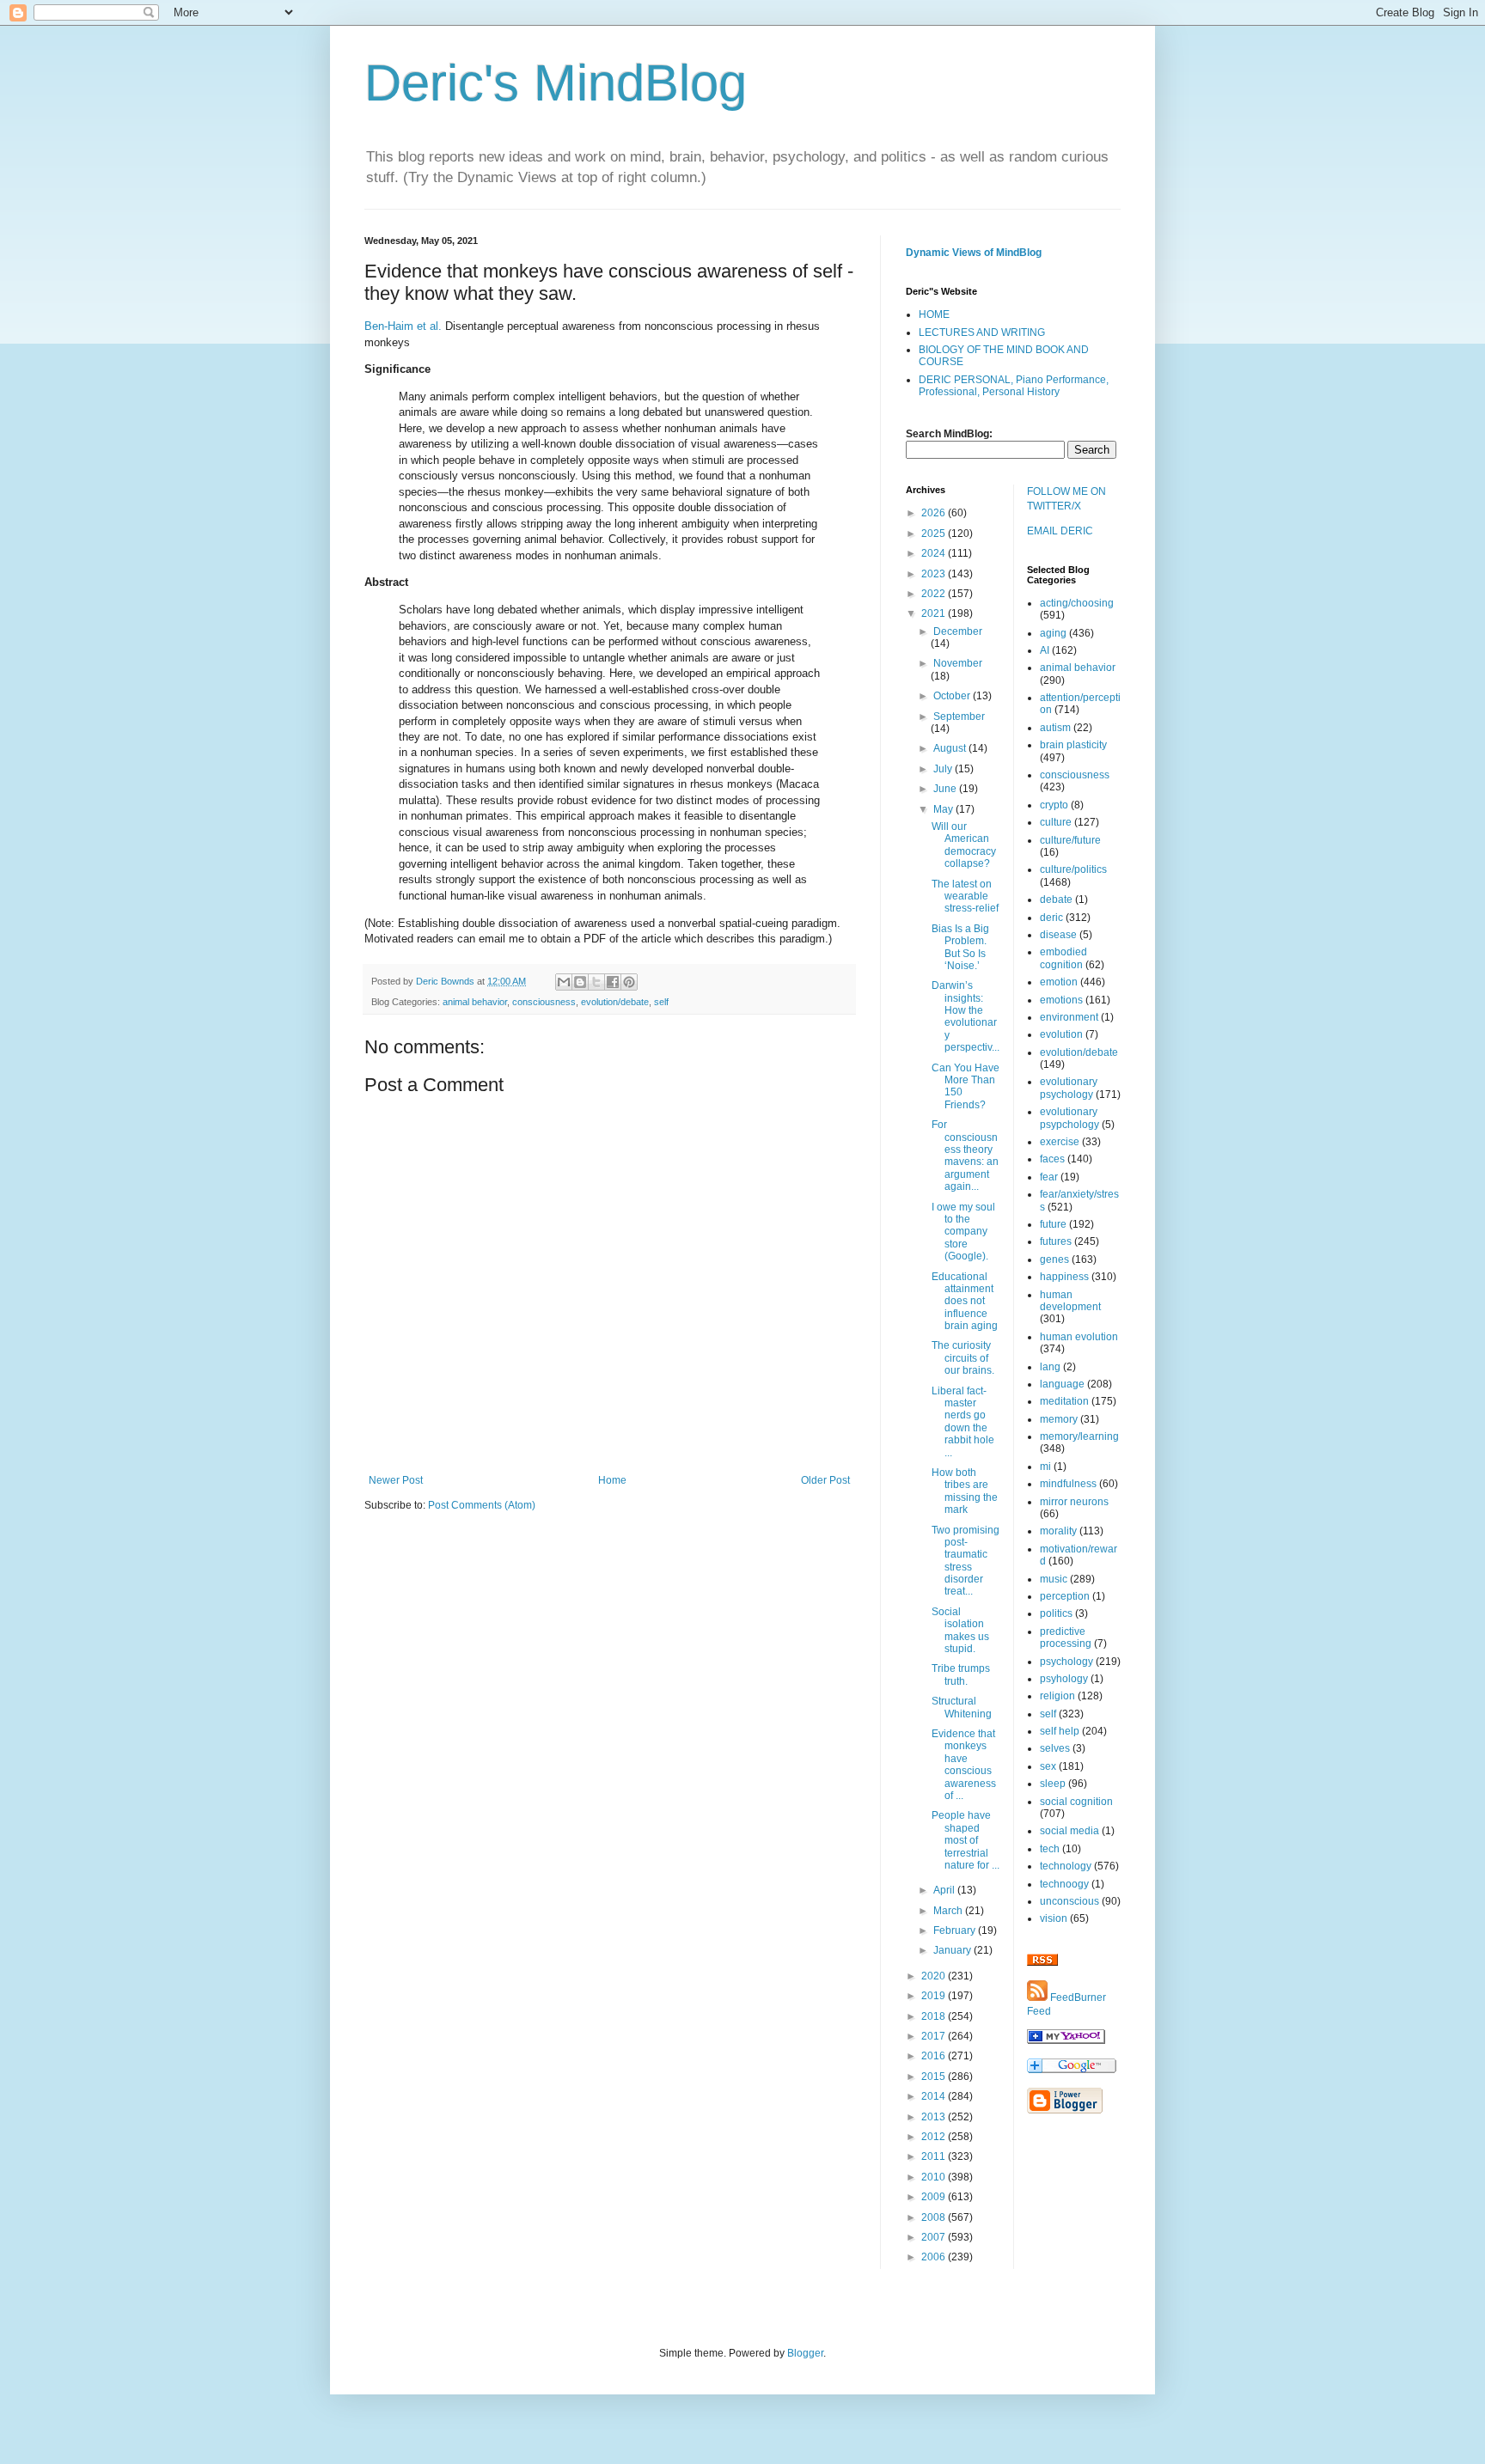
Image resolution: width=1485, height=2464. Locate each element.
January (953, 1950)
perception (1065, 1596)
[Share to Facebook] (613, 982)
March (949, 1911)
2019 (935, 1996)
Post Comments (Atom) (482, 1505)
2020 (935, 1976)
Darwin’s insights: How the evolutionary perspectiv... (966, 1016)
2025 (935, 534)
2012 (935, 2137)
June (946, 789)
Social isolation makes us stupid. (960, 1630)
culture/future (1070, 840)
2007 (935, 2237)
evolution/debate (615, 1002)
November (958, 663)
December (958, 631)
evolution (1061, 1034)
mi (1045, 1467)
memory (1059, 1419)
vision (1054, 1918)
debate (1056, 900)
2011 (935, 2156)
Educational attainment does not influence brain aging (965, 1302)
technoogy (1064, 1884)
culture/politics (1073, 869)
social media (1069, 1831)
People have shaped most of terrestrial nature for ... (966, 1840)
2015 (935, 2077)
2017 (935, 2036)
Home (612, 1480)
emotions (1061, 1000)
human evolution (1079, 1337)
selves (1055, 1748)
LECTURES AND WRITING (982, 332)
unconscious (1069, 1901)
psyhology (1064, 1679)
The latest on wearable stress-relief (965, 897)
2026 (935, 513)
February (956, 1930)
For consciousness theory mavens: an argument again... (965, 1156)
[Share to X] (596, 982)
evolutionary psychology (1069, 1088)
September (959, 717)
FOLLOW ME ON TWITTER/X (1066, 499)
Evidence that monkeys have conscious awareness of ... (964, 1765)
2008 (935, 2217)
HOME (934, 314)
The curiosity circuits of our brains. (963, 1358)
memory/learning (1079, 1436)
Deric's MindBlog (556, 83)
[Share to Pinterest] (629, 982)
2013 (935, 2117)
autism (1055, 728)
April (945, 1890)
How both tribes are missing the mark (965, 1491)
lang (1050, 1367)
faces (1052, 1159)
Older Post (825, 1480)
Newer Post (396, 1480)
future (1053, 1224)
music (1054, 1579)
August (951, 748)
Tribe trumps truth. (961, 1674)
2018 (935, 2016)
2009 (935, 2197)
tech (1050, 1849)
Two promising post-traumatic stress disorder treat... (966, 1561)
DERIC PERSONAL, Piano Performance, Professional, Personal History (1014, 386)
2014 (935, 2096)
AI (1045, 650)
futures (1056, 1241)
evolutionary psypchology (1069, 1118)
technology (1066, 1866)
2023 (935, 574)
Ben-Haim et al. (403, 326)
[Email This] (564, 982)
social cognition (1076, 1802)
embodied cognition (1063, 958)
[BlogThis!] (580, 982)
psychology (1066, 1662)
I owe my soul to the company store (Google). (963, 1232)
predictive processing (1066, 1638)
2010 (935, 2177)
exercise (1060, 1142)
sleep (1053, 1784)
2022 (935, 594)
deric (1051, 918)
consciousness (544, 1002)
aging (1053, 633)
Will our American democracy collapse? (964, 845)
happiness (1064, 1277)
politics (1056, 1613)
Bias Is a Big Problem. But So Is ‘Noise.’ (960, 947)
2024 (935, 553)
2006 (935, 2257)
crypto (1054, 805)
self (661, 1002)
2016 (935, 2056)
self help (1060, 1731)
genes (1054, 1259)
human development (1070, 1301)
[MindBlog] (1066, 2040)
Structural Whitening (962, 1707)
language (1062, 1384)
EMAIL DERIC (1060, 531)
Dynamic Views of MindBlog (974, 253)
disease (1058, 935)
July (944, 769)
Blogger (805, 2353)
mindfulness (1068, 1484)
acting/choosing (1077, 603)
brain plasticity (1073, 745)
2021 (935, 613)
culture (1056, 822)
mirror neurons (1074, 1502)
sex (1048, 1766)
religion (1057, 1696)
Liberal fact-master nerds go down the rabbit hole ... (963, 1422)
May (944, 809)
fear (1049, 1177)
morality (1058, 1531)
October (953, 696)
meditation (1064, 1401)
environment (1069, 1017)
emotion (1059, 982)
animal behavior (475, 1002)
